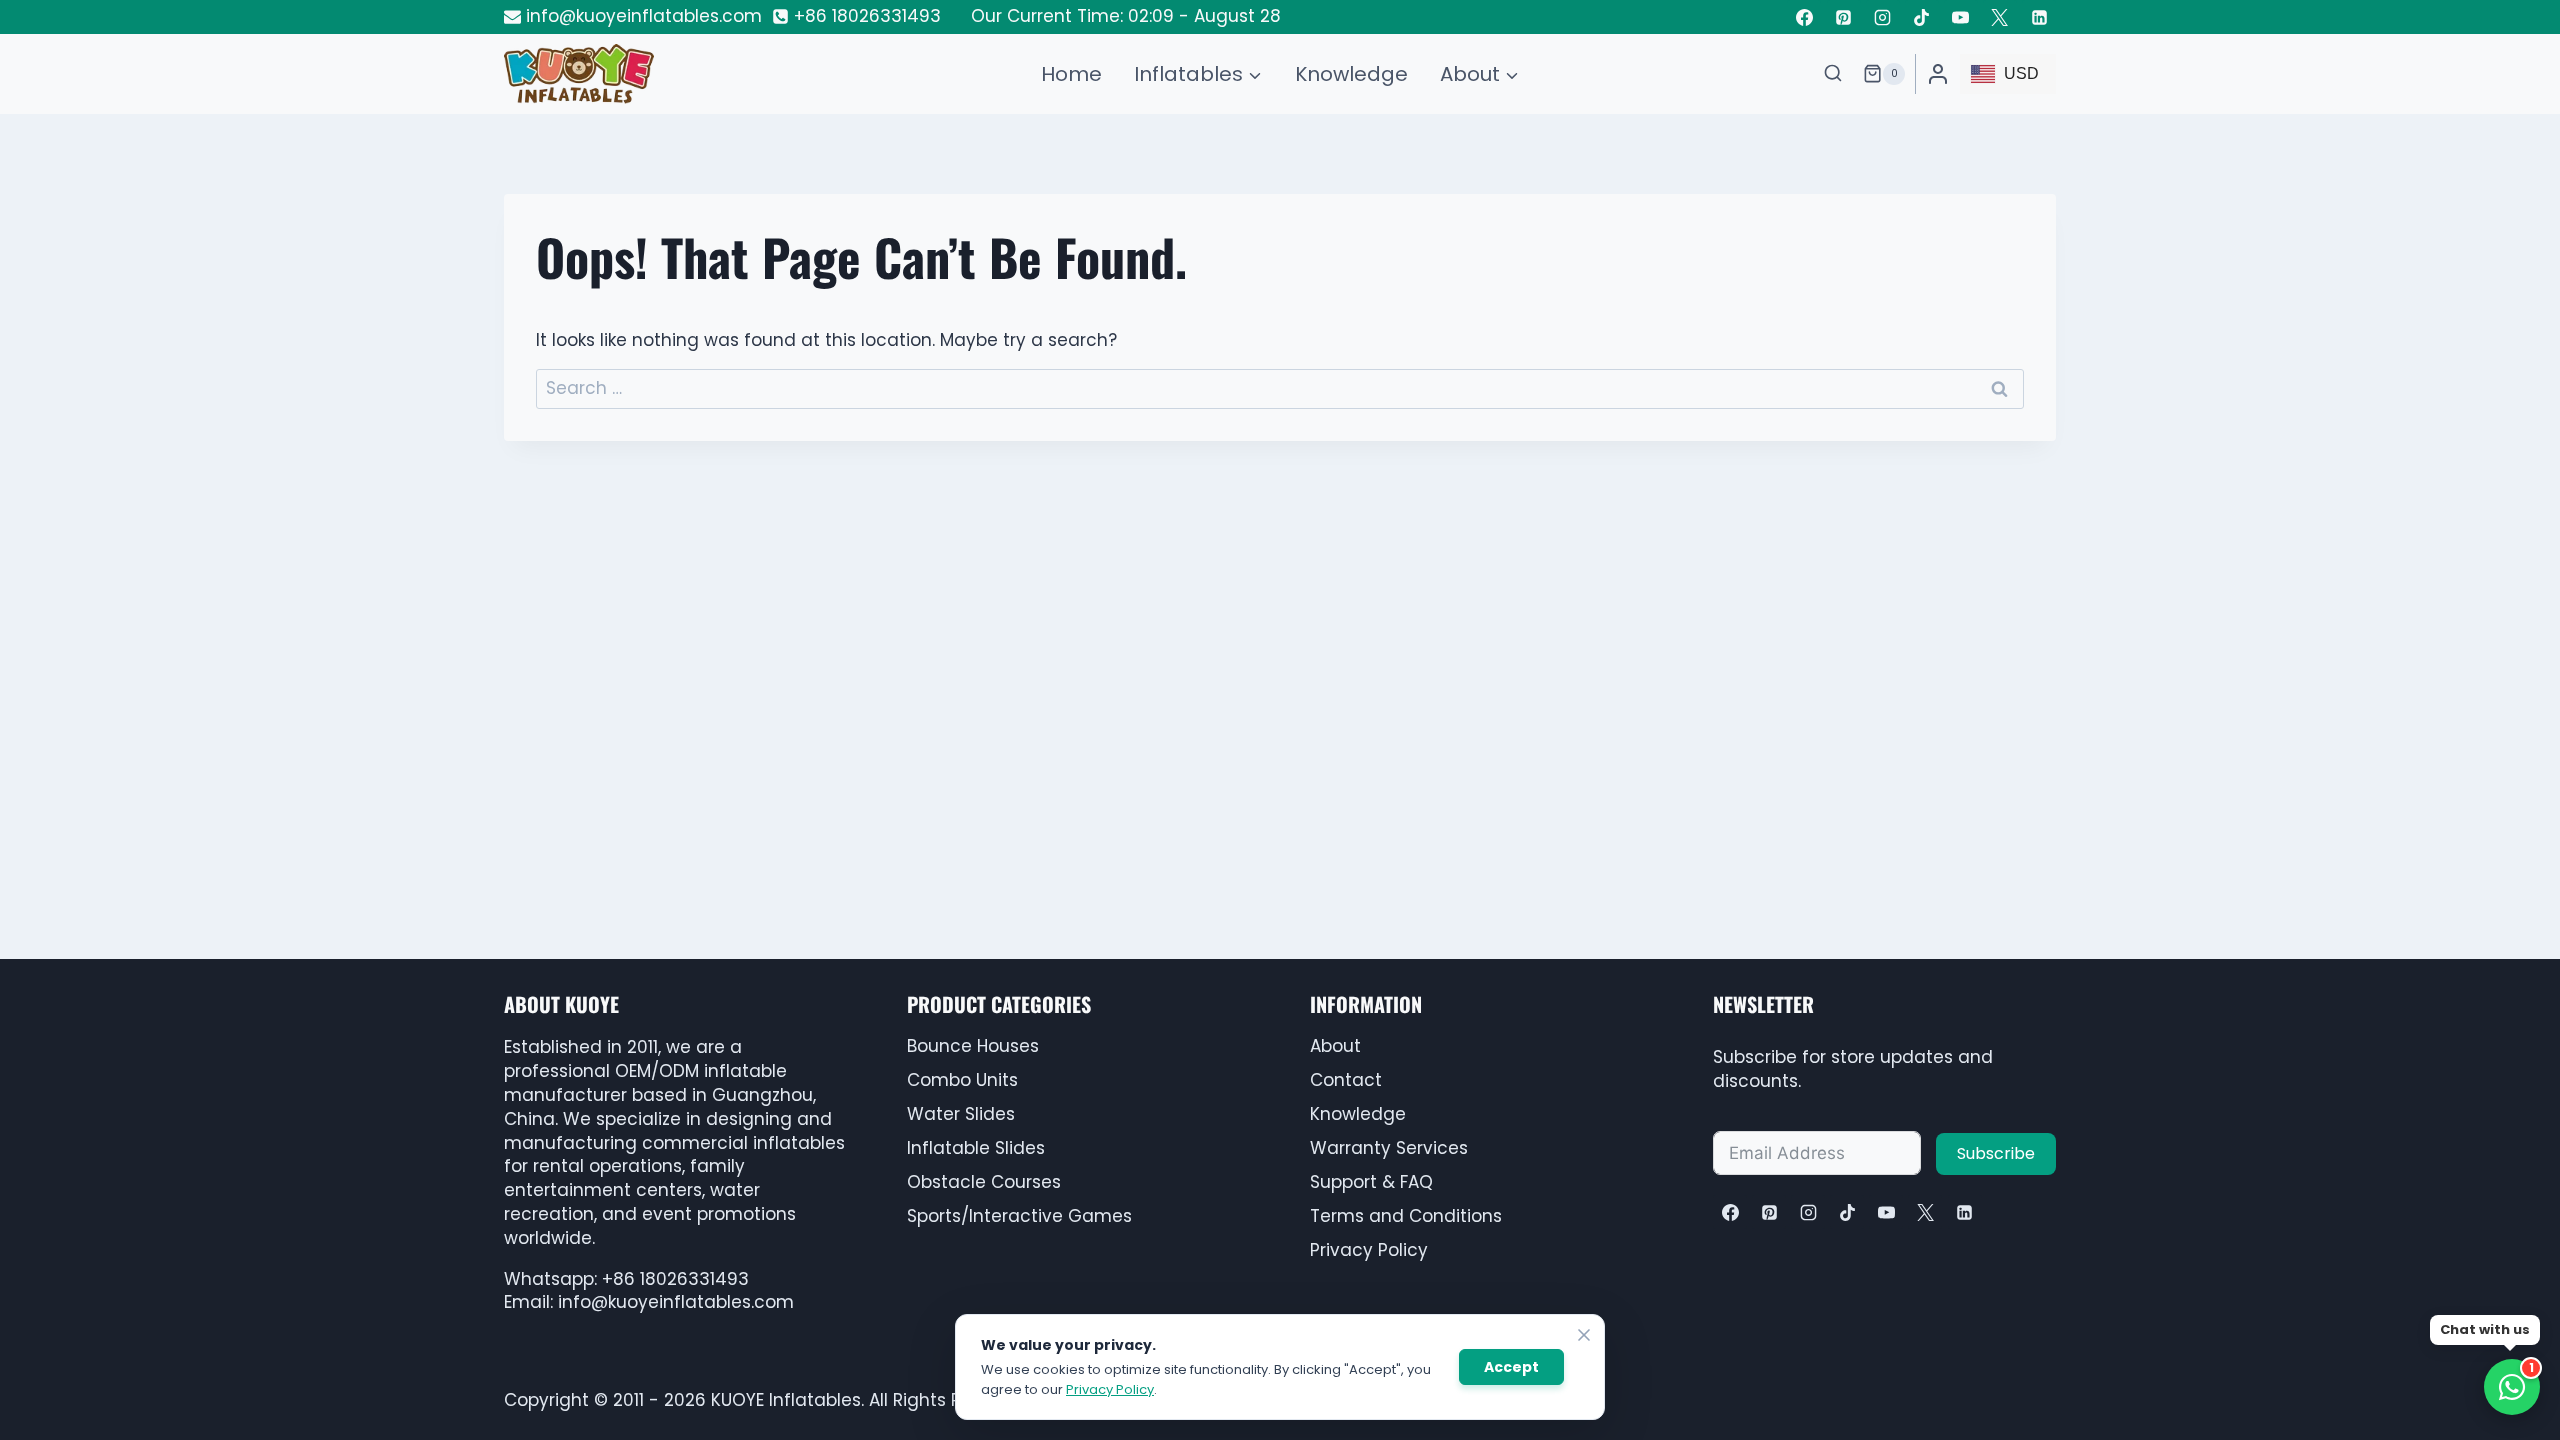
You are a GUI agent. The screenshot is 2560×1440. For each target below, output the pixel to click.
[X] (1925, 1212)
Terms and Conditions (1406, 1216)
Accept (1511, 1367)
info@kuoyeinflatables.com (676, 1302)
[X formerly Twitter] (2000, 17)
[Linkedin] (2039, 17)
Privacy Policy (1369, 1250)
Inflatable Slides (976, 1148)
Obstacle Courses (984, 1182)
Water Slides (961, 1114)
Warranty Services (1389, 1148)
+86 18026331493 (675, 1279)
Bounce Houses (973, 1046)
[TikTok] (1922, 17)
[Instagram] (1883, 17)
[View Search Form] (1833, 74)
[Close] (1584, 1335)
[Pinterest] (1844, 17)
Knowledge (1351, 74)
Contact (1346, 1080)
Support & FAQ (1371, 1182)
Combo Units (962, 1080)
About (1335, 1046)
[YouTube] (1961, 17)
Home (1071, 74)
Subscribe (1996, 1153)
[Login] (1938, 74)
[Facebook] (1804, 17)
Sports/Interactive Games (1019, 1216)
